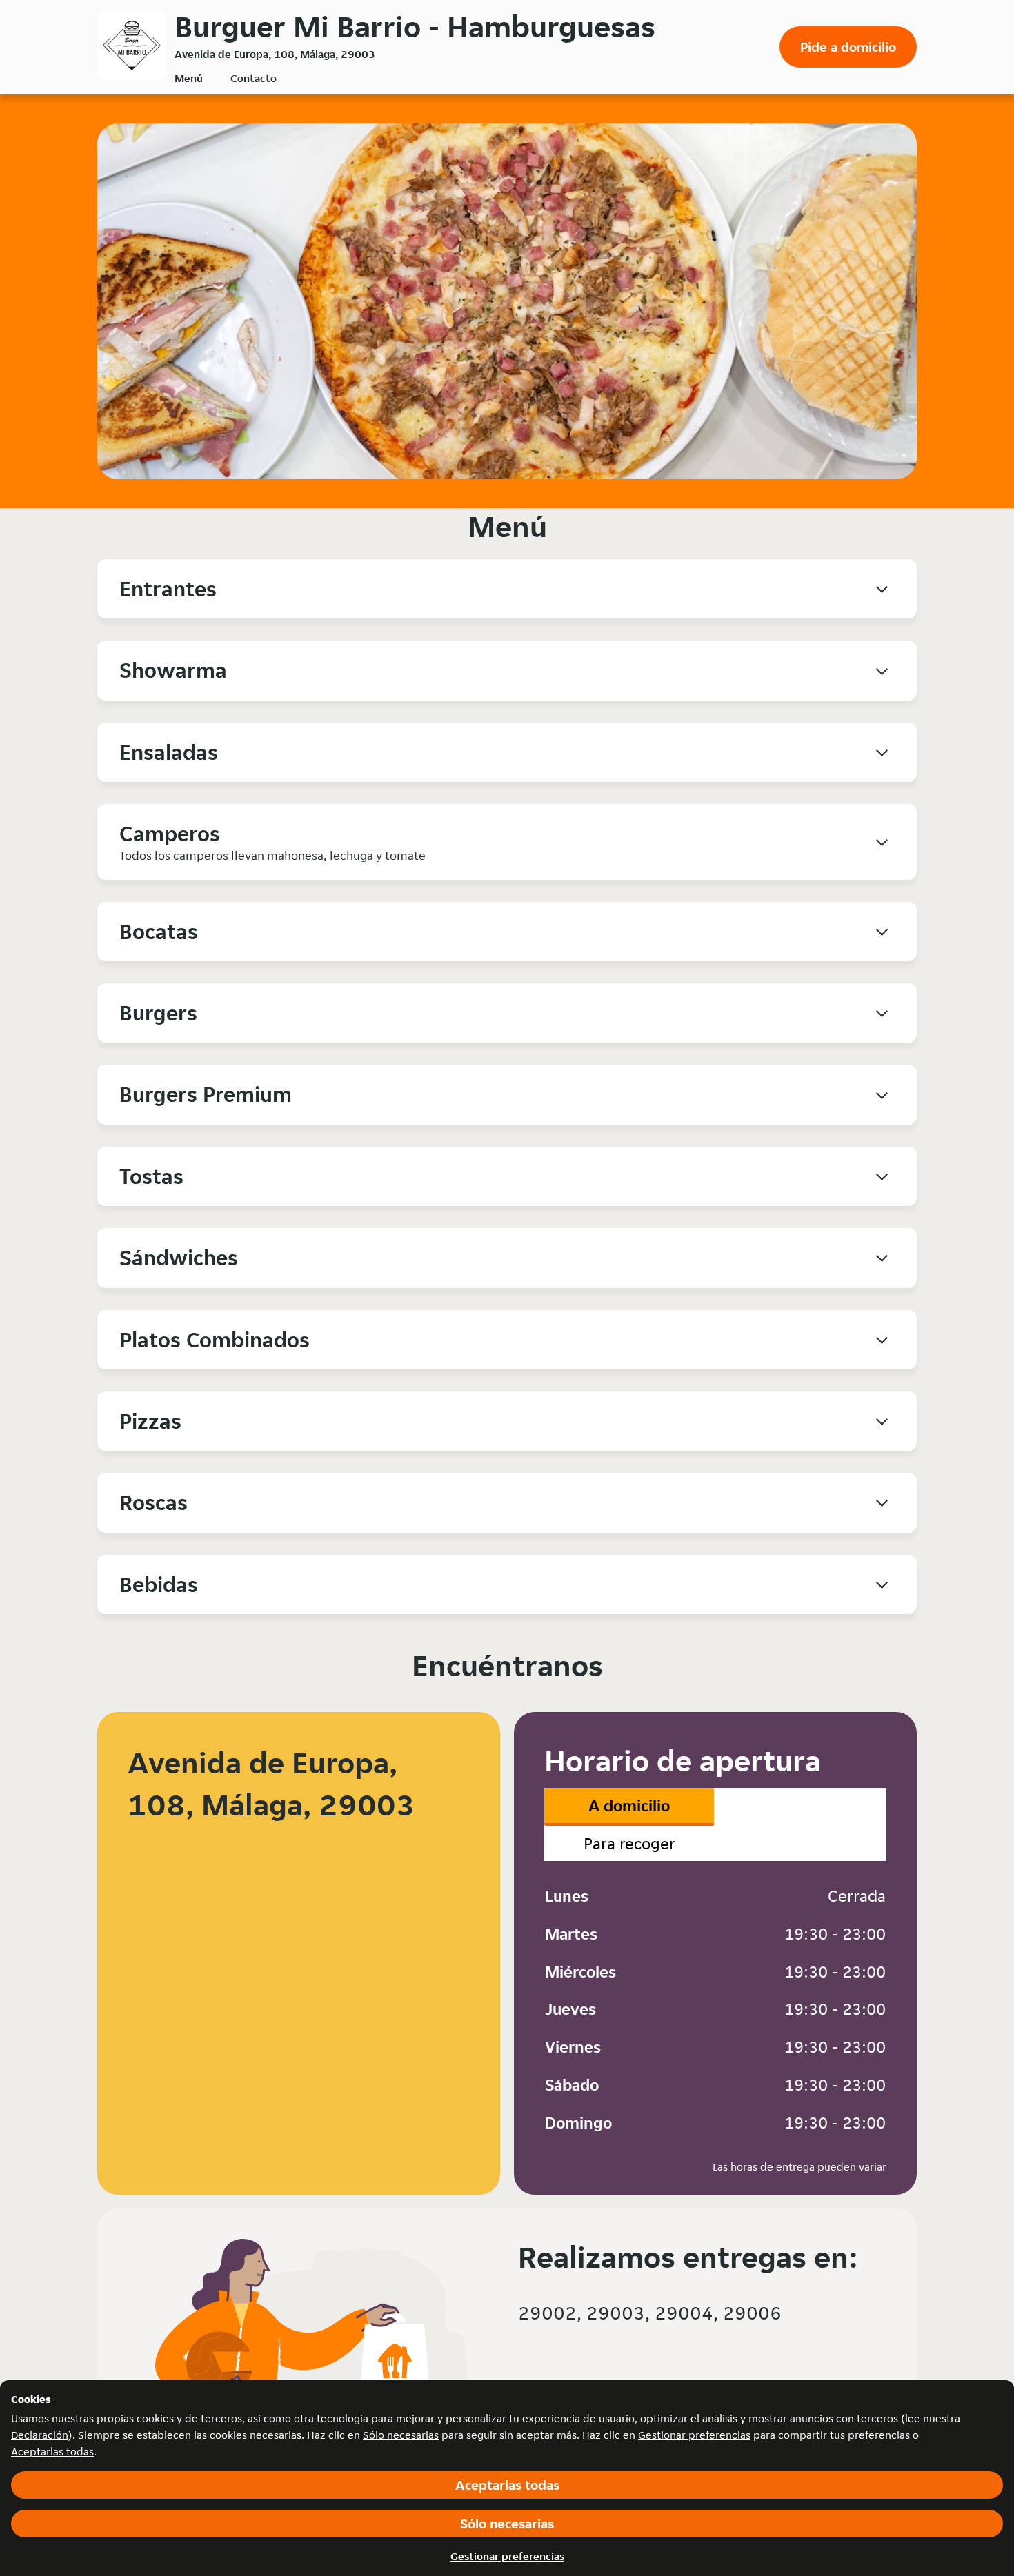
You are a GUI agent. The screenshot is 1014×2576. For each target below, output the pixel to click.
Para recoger (629, 1843)
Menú (189, 78)
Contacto (254, 78)
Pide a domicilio (848, 47)
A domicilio (629, 1805)
